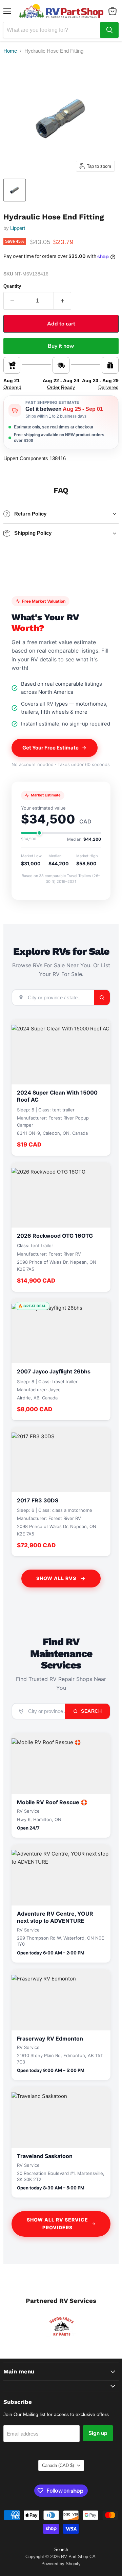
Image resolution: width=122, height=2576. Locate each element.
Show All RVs (56, 1578)
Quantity (12, 286)
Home (10, 51)
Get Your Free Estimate (50, 748)
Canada (58, 2465)
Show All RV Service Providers (57, 2224)
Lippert (18, 228)
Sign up (98, 2433)
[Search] (109, 30)
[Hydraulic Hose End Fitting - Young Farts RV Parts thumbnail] (15, 190)
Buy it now (61, 346)
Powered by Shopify (61, 2564)
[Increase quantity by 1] (63, 301)
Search (91, 1711)
